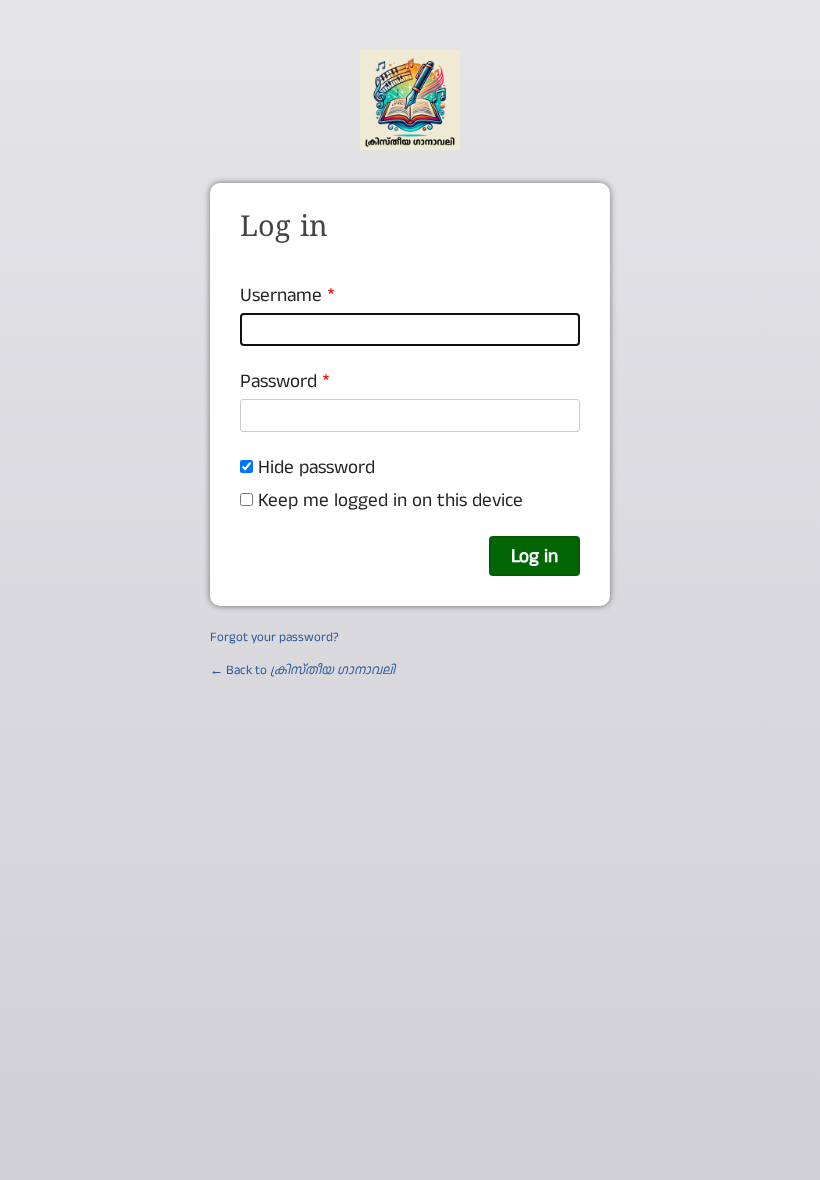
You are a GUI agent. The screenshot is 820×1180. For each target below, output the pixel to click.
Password (278, 381)
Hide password (316, 467)
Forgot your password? (274, 637)
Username (281, 295)
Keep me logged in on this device (390, 500)
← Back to (302, 670)
